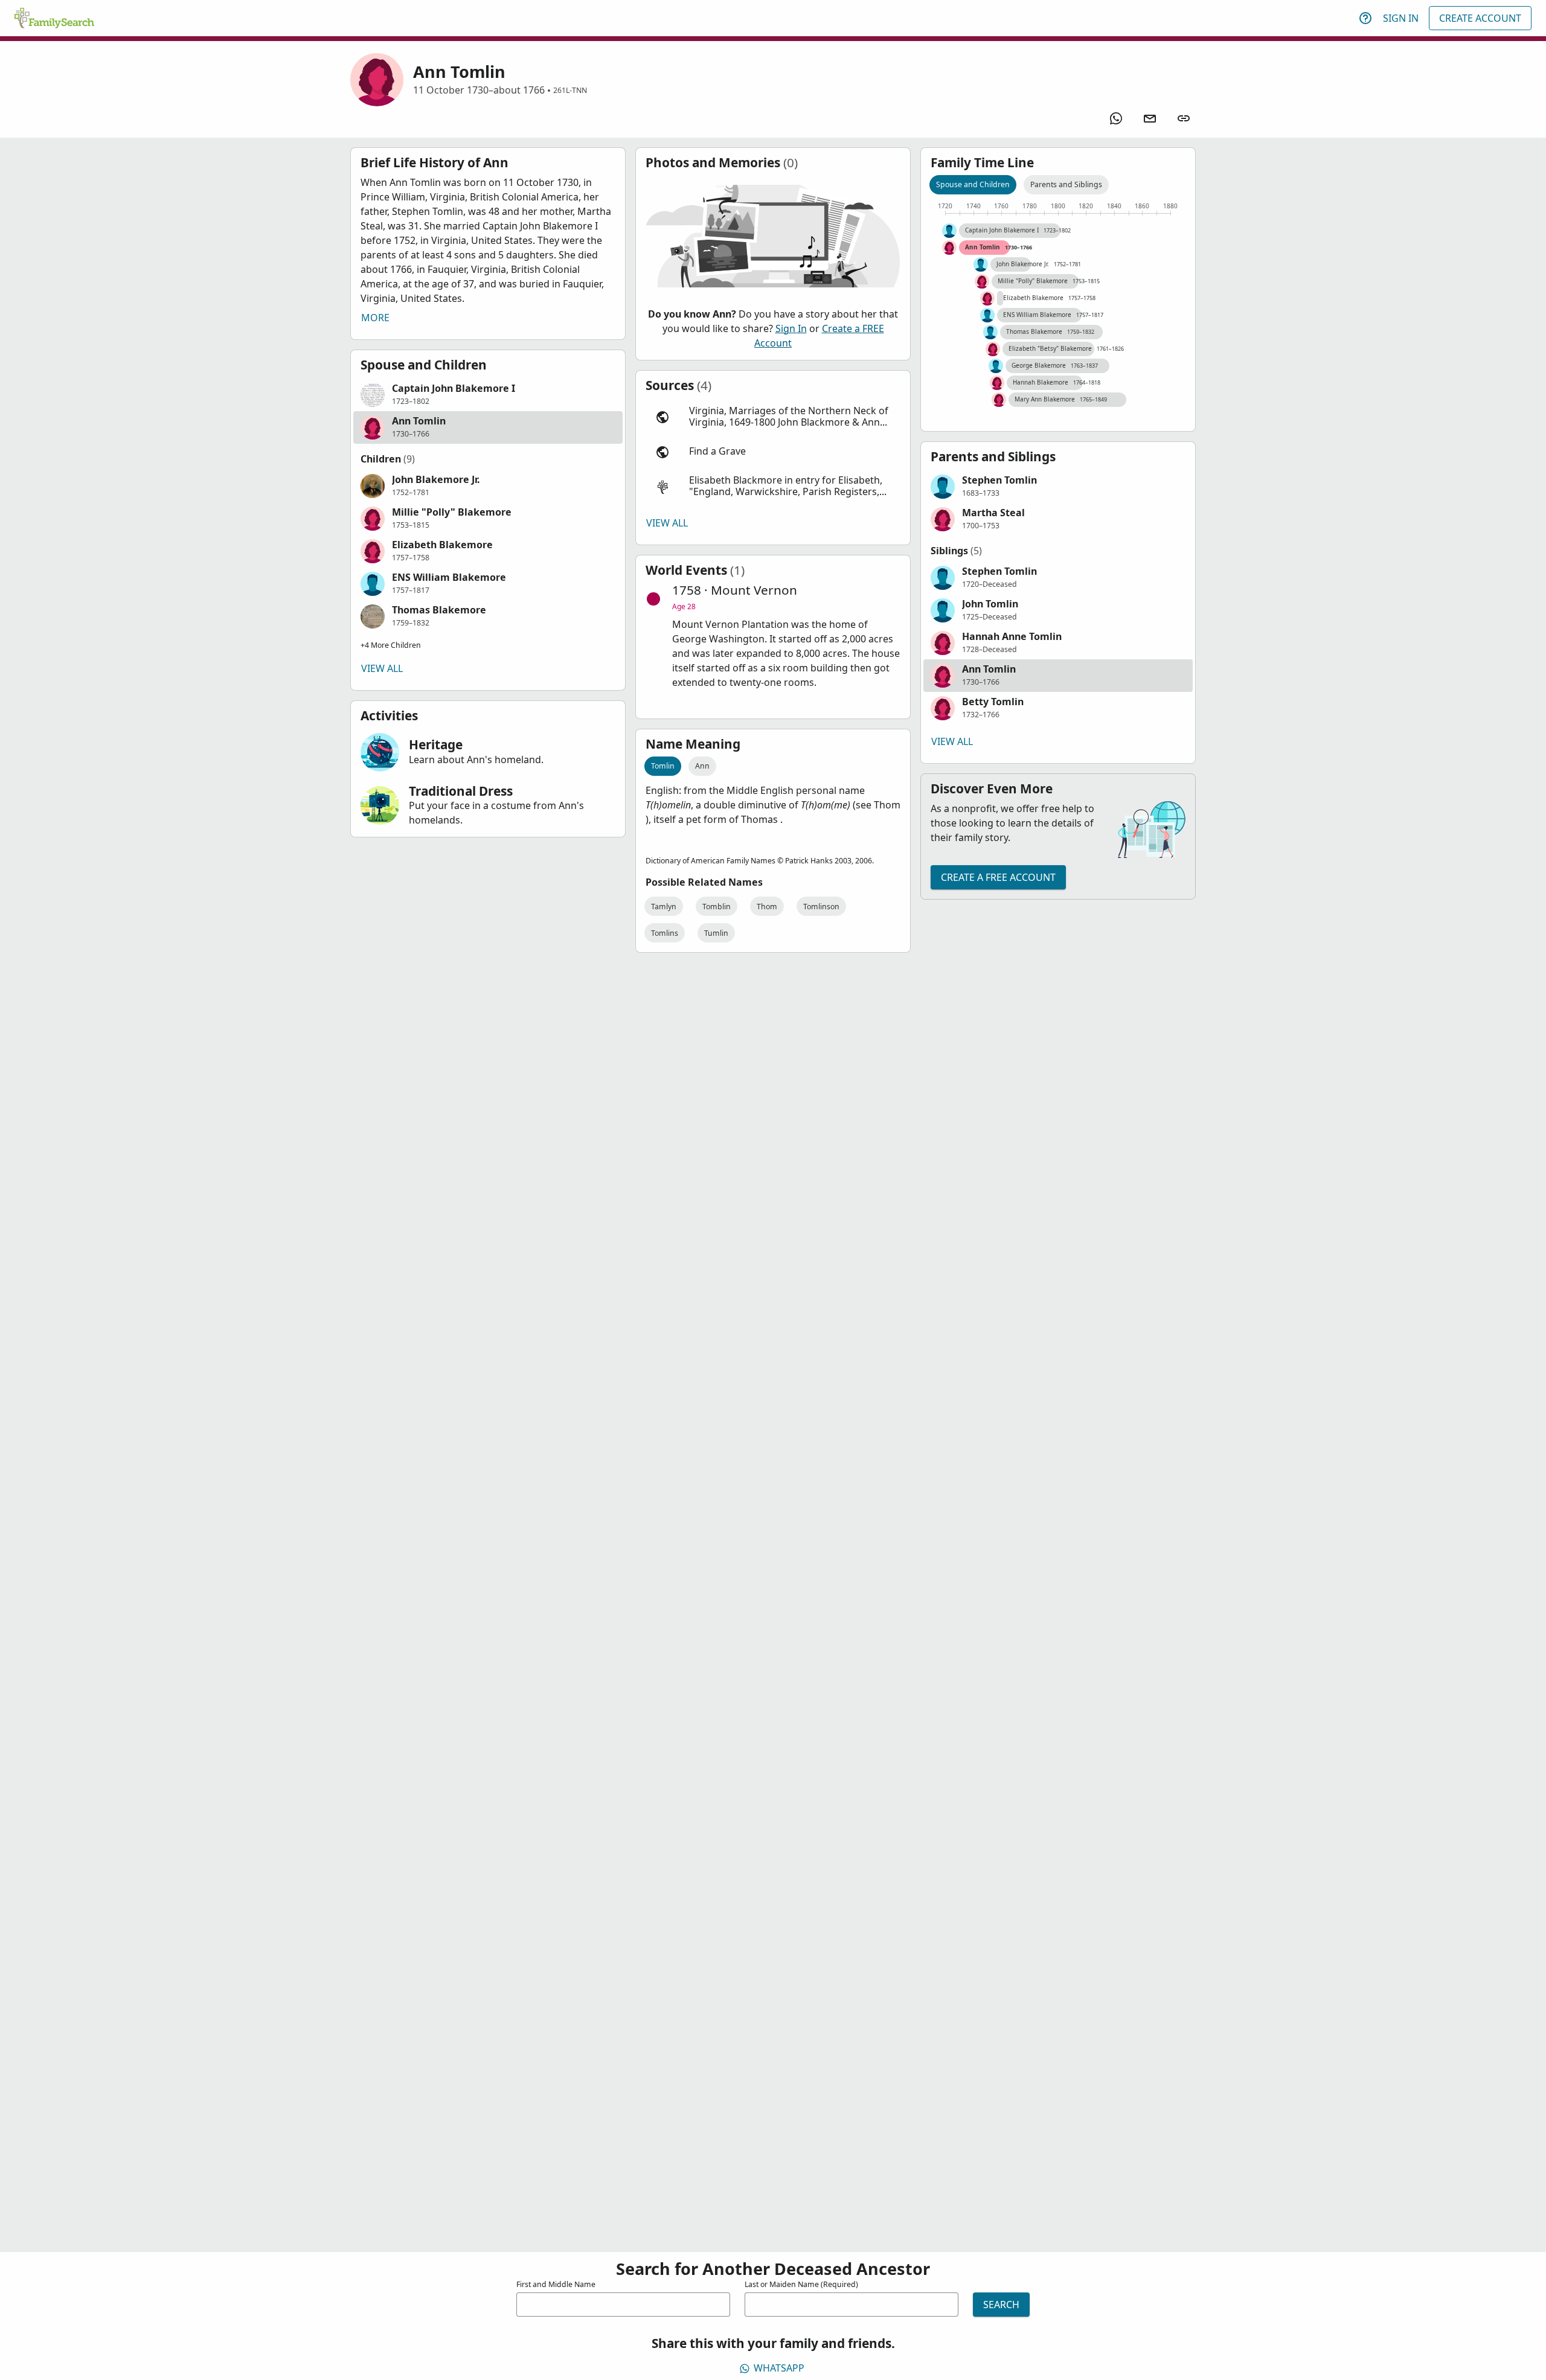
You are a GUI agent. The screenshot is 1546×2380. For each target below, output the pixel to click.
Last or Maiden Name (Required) (801, 2284)
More (375, 318)
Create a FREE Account (998, 877)
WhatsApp (779, 2368)
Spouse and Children (973, 184)
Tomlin (663, 766)
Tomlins (665, 933)
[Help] (1365, 18)
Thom (767, 907)
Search (1001, 2305)
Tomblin (717, 907)
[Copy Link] (1184, 118)
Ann (702, 766)
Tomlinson (821, 907)
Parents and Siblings (1066, 184)
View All (382, 668)
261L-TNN (570, 90)
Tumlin (716, 933)
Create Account (1480, 18)
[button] (488, 395)
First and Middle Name (556, 2284)
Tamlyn (664, 907)
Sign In (1401, 18)
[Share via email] (1150, 118)
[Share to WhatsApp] (1116, 118)
